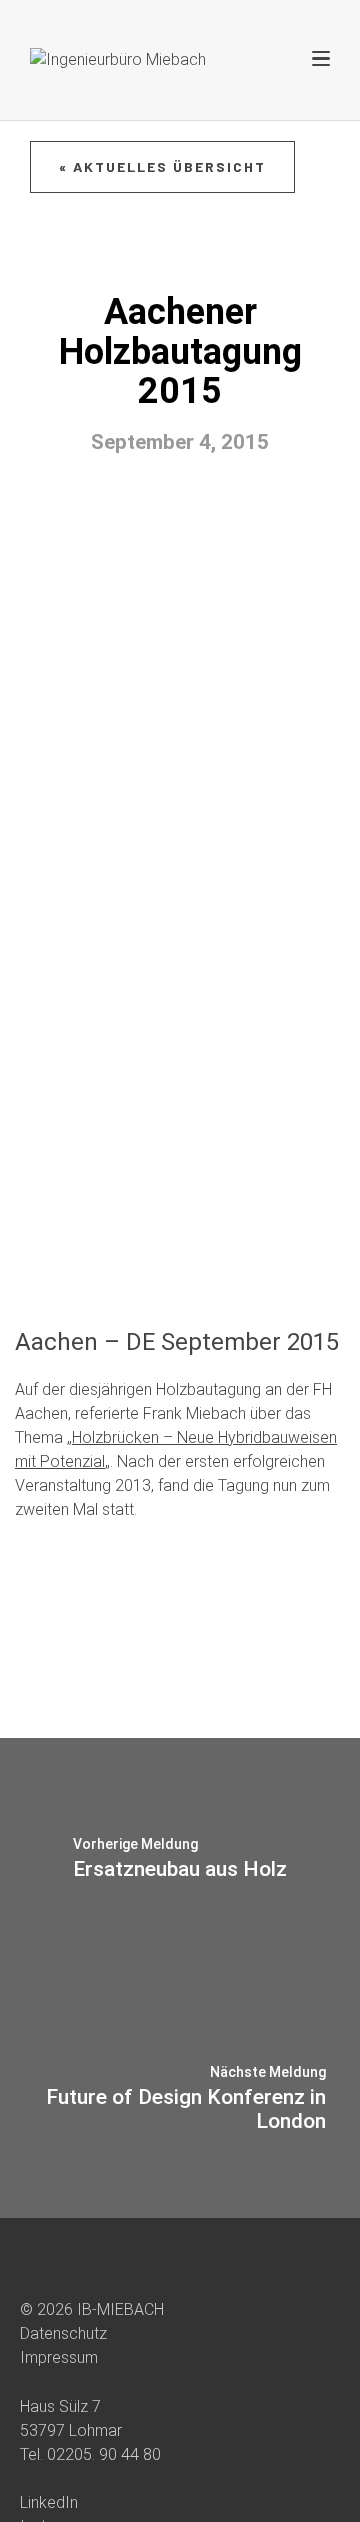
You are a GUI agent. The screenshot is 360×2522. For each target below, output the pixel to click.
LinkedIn (49, 2502)
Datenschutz (63, 2333)
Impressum (59, 2357)
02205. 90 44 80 (104, 2454)
